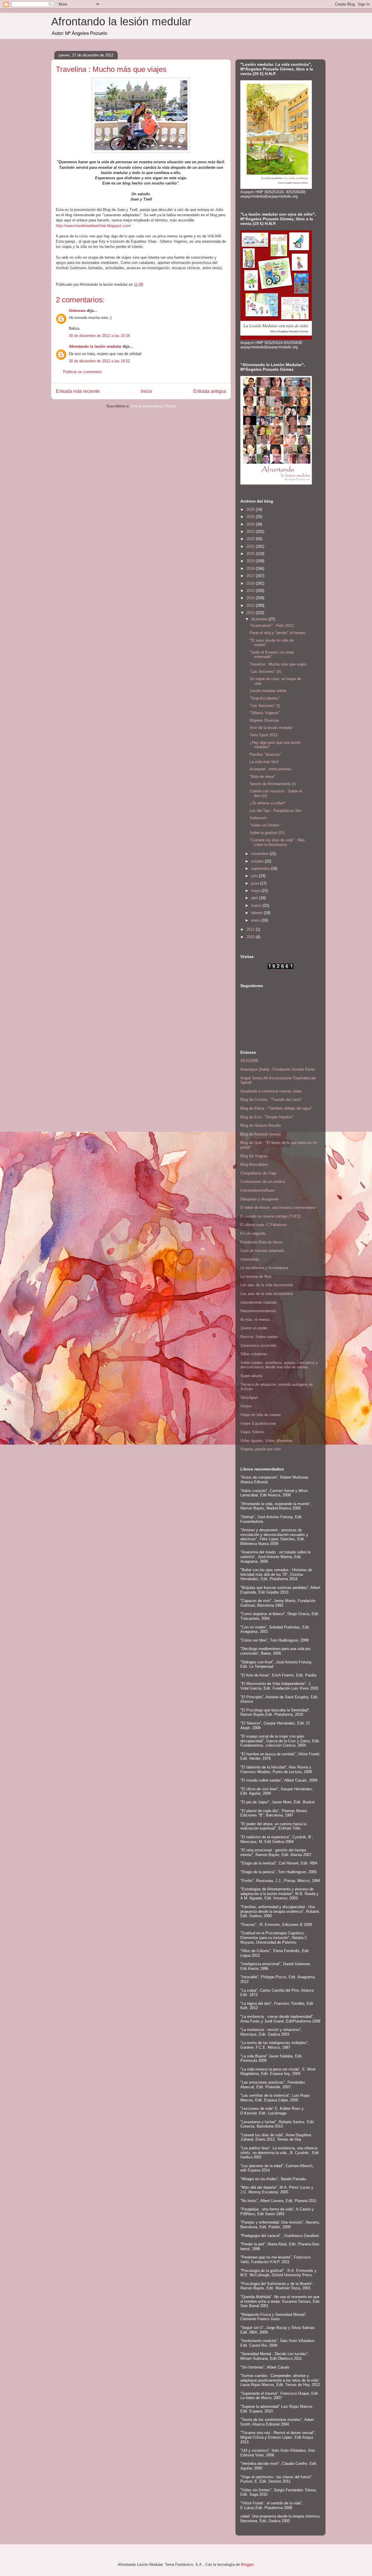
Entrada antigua (210, 391)
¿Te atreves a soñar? (268, 803)
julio (255, 876)
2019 (251, 561)
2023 (251, 532)
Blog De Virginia (254, 1156)
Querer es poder (254, 1328)
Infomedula (250, 1259)
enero (256, 920)
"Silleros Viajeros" (265, 713)
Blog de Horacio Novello (261, 1125)
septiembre (261, 869)
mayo (256, 891)
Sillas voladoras (254, 1354)
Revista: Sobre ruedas (259, 1337)
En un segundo (253, 1233)
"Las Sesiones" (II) (265, 672)
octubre (258, 861)
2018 (251, 568)
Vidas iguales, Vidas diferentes (267, 1441)
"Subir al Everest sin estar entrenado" (272, 655)
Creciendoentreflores (258, 1190)
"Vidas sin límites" (265, 825)
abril (255, 898)
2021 (251, 546)
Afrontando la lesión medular (121, 22)
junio (256, 883)
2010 (251, 937)
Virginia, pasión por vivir (261, 1449)
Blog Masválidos (254, 1164)
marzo (257, 905)
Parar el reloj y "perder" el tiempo (277, 633)
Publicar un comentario (82, 372)
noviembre (260, 854)
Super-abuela (251, 1376)
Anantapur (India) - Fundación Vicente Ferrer (278, 1069)
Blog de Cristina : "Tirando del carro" (271, 1100)
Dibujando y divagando (259, 1199)
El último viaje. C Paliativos (264, 1225)
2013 (251, 605)
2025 (251, 517)
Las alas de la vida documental (267, 1285)
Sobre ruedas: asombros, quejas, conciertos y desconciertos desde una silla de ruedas (279, 1365)
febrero (257, 913)
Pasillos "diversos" (265, 754)
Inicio (146, 391)
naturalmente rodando (259, 1302)
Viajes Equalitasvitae (258, 1423)
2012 (251, 613)
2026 (251, 509)
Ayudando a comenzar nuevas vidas (271, 1091)
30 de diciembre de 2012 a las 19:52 (99, 361)
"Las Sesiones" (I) (265, 706)
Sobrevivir (258, 818)
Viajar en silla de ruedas (261, 1415)
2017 (251, 576)
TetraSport (249, 1398)
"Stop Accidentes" (265, 698)
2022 (251, 539)
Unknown (77, 311)
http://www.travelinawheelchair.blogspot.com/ (93, 226)
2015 (251, 591)
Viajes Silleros (252, 1432)
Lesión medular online (268, 691)
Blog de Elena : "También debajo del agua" (276, 1108)
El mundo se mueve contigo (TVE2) (270, 1216)
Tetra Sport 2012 (264, 735)
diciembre (260, 619)
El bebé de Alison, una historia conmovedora (278, 1208)
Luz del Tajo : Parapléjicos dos (276, 811)
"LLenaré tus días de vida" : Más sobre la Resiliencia (277, 842)
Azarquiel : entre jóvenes (271, 769)
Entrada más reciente (78, 391)
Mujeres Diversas (264, 720)
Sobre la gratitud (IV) (267, 833)
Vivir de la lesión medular (271, 728)
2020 (251, 554)
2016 (251, 583)
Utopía (246, 1406)
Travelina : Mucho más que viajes (278, 664)
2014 (251, 598)
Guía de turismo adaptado (262, 1251)
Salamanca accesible (258, 1345)
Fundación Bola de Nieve (261, 1242)
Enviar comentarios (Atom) (153, 406)
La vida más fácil (264, 762)
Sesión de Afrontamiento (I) (273, 784)
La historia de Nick (256, 1277)
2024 (251, 524)
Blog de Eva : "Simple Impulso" (267, 1117)
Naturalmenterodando (258, 1311)
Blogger (247, 2565)
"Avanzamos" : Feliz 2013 (272, 626)
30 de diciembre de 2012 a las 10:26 (99, 336)
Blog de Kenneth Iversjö (261, 1134)
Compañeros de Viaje (258, 1173)
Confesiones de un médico (263, 1182)
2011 (251, 929)
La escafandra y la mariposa (264, 1268)
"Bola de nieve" (263, 777)
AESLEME (250, 1061)
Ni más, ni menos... (257, 1320)
